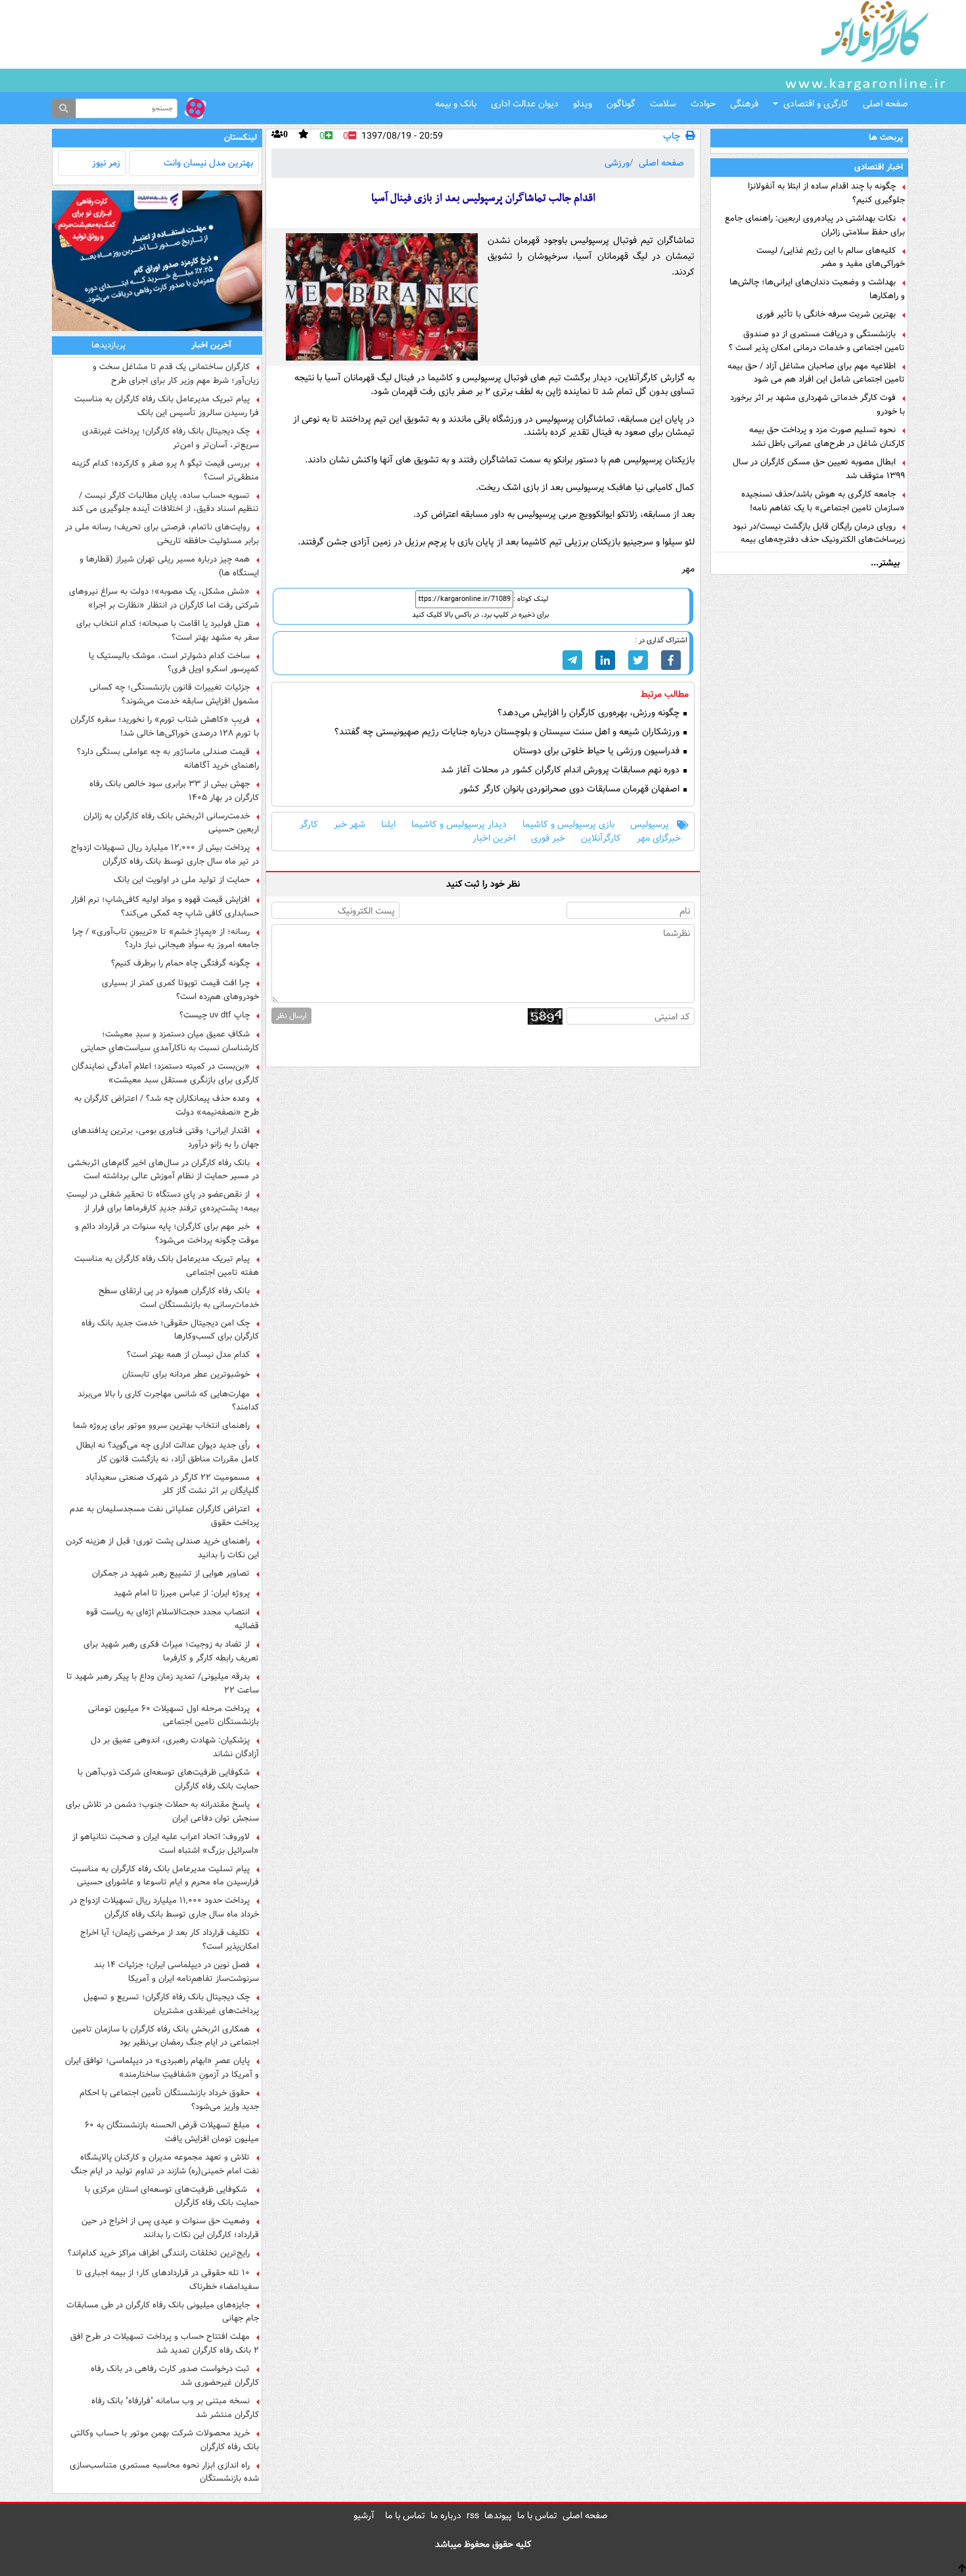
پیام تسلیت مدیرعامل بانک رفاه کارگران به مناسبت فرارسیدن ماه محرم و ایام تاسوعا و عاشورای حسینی (165, 1876)
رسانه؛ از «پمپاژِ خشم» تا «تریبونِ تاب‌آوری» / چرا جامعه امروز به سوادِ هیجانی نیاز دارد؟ (166, 939)
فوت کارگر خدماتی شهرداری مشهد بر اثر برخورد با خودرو (817, 405)
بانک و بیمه (456, 104)
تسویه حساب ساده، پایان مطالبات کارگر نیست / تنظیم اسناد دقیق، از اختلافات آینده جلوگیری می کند (165, 502)
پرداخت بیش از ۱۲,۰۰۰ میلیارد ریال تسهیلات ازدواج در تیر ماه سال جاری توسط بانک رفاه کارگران (165, 855)
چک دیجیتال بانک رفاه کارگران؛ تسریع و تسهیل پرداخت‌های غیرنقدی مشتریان (171, 2004)
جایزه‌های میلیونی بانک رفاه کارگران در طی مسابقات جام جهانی (163, 2312)
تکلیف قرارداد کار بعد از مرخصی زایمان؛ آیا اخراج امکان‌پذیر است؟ (170, 1940)
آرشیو (364, 2516)
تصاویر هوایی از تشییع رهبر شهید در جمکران (171, 1574)
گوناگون (621, 104)
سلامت (663, 104)
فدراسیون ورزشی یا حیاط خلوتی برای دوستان (598, 751)
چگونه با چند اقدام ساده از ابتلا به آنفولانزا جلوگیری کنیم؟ (826, 193)
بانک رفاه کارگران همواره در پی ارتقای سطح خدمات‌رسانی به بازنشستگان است (179, 1298)
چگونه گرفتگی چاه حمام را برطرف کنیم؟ (180, 964)
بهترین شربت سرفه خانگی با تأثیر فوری (826, 315)
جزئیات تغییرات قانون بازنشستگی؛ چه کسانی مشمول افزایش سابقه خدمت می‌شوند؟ (174, 694)
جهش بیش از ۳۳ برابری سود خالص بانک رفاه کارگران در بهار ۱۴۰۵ (174, 791)
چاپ (672, 136)
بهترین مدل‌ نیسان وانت (208, 163)
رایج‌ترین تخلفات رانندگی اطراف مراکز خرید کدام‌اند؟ (159, 2254)
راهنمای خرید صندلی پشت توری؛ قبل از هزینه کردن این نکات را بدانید (162, 1548)
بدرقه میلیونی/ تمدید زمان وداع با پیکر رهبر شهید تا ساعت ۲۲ (163, 1683)
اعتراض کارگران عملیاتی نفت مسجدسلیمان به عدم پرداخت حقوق (164, 1516)
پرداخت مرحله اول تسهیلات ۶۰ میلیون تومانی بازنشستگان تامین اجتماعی (173, 1716)
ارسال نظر (291, 1016)
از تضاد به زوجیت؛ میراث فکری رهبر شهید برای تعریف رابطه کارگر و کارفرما (171, 1651)
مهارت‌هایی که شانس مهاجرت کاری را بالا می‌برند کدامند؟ (168, 1401)
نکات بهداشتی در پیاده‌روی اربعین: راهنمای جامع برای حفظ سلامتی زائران (815, 225)
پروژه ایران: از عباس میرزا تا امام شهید (182, 1593)
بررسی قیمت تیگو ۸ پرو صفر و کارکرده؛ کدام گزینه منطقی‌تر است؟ (165, 470)
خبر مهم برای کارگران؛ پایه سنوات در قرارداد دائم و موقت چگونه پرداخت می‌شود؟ (167, 1233)
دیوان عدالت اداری (525, 104)
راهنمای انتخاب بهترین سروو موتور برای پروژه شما (161, 1426)
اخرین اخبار (494, 838)
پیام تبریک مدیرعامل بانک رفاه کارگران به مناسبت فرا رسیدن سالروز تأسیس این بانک (167, 406)
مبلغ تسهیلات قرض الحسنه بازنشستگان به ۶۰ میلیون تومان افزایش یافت (172, 2132)
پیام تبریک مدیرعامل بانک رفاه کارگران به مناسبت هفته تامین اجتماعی (167, 1266)
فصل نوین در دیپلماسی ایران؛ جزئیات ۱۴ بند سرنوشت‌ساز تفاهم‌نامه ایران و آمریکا (176, 1972)
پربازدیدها (108, 345)
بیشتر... (885, 563)
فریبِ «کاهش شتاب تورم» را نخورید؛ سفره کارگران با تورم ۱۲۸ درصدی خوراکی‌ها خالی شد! (165, 726)
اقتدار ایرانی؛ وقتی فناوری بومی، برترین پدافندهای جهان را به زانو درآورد (165, 1138)
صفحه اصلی (885, 104)
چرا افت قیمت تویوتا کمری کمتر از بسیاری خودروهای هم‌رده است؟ (180, 990)
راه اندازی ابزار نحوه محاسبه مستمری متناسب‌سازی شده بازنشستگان (164, 2472)
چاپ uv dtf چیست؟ (215, 1015)
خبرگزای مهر (659, 838)
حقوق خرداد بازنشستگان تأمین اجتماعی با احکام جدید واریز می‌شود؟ (169, 2100)
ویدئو (583, 104)
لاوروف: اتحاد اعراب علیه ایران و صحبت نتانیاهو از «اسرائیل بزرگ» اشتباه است (166, 1844)
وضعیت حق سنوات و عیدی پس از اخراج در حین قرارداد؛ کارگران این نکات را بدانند (170, 2228)
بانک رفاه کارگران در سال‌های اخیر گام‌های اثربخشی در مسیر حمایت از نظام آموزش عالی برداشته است (163, 1170)
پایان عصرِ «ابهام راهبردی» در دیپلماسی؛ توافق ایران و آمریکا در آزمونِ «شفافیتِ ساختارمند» (162, 2068)
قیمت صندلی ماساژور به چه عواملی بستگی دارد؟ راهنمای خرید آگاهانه (168, 759)
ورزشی (617, 163)
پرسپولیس (650, 825)
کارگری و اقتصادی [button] (816, 104)
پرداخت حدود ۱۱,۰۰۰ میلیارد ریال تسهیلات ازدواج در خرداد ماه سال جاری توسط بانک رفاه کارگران (164, 1907)
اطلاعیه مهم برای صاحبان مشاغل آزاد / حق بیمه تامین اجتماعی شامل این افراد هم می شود (816, 373)
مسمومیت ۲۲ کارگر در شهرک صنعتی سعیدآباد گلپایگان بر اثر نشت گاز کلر (172, 1484)
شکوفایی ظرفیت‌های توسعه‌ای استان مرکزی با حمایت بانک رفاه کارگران (172, 2196)
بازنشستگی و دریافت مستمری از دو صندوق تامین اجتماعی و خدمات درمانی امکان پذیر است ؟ (817, 341)
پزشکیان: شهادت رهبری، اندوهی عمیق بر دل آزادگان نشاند (175, 1747)
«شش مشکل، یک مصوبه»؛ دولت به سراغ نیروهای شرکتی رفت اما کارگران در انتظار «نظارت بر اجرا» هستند (164, 598)
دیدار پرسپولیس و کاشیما (459, 825)
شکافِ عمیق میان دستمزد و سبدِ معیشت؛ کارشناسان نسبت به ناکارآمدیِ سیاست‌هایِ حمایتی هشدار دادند (170, 1041)
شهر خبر (350, 825)
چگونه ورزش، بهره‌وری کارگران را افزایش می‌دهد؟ (590, 713)
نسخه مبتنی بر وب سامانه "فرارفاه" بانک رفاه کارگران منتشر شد (175, 2408)
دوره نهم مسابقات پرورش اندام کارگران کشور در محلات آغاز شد (562, 770)
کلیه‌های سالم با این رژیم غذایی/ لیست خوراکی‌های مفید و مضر (831, 257)
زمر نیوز (106, 163)
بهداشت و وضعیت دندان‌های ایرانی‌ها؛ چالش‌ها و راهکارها (817, 289)
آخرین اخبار (211, 345)
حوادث (703, 104)
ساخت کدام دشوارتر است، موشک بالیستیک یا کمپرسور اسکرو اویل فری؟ (174, 663)
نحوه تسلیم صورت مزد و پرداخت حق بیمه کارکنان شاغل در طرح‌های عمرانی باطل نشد (827, 437)
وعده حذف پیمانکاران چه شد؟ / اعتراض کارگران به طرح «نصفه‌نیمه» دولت (167, 1105)
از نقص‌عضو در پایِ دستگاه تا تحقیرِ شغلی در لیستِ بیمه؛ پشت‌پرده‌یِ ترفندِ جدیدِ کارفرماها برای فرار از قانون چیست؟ (163, 1201)
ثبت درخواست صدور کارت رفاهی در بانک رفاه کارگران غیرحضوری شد (175, 2376)
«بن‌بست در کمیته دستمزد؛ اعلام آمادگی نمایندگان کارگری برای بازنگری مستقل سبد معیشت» (165, 1073)
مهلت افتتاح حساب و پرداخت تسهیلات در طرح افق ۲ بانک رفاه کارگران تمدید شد (165, 2343)
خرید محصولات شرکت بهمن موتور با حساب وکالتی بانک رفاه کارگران (165, 2440)
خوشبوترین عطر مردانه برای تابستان (186, 1375)
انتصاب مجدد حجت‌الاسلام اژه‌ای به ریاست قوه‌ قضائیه (172, 1619)
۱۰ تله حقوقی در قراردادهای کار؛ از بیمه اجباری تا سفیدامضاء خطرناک (168, 2280)
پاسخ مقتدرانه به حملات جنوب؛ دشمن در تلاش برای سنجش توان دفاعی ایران (162, 1811)
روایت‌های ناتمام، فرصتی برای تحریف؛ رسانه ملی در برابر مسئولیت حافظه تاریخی (162, 534)
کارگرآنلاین (601, 838)
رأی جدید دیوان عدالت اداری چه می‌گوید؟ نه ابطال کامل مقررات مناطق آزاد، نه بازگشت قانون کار (168, 1452)
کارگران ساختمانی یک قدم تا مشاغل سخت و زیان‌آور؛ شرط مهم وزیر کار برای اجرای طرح (176, 374)
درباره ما (446, 2516)
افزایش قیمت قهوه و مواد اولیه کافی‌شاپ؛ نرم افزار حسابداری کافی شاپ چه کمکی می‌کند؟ (165, 906)
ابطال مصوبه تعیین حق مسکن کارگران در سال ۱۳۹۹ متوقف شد (819, 469)
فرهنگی (744, 104)
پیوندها (498, 2516)
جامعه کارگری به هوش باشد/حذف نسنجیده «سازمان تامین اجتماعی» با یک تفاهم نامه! (823, 501)
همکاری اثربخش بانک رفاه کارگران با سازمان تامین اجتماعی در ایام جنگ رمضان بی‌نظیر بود (165, 2036)
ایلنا (388, 825)
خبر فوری (548, 838)
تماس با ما (537, 2516)
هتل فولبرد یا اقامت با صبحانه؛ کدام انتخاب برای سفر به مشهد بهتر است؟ (168, 631)
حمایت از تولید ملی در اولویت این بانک (182, 880)
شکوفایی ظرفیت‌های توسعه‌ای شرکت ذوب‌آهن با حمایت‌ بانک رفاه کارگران (168, 1779)
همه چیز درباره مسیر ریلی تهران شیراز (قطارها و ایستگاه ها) (169, 566)
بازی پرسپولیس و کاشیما (568, 825)
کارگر (309, 825)
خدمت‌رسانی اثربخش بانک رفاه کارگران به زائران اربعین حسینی (171, 823)
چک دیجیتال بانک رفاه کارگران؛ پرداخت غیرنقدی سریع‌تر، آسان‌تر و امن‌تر (171, 438)
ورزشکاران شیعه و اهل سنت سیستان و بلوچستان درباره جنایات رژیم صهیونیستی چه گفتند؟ (508, 732)
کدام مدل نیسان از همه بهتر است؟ (188, 1355)
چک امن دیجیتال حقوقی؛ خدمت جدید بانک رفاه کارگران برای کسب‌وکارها (170, 1330)
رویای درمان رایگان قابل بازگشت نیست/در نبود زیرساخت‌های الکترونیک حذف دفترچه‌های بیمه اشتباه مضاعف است (819, 533)
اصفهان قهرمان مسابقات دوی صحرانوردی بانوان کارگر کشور (571, 789)
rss (473, 2516)
